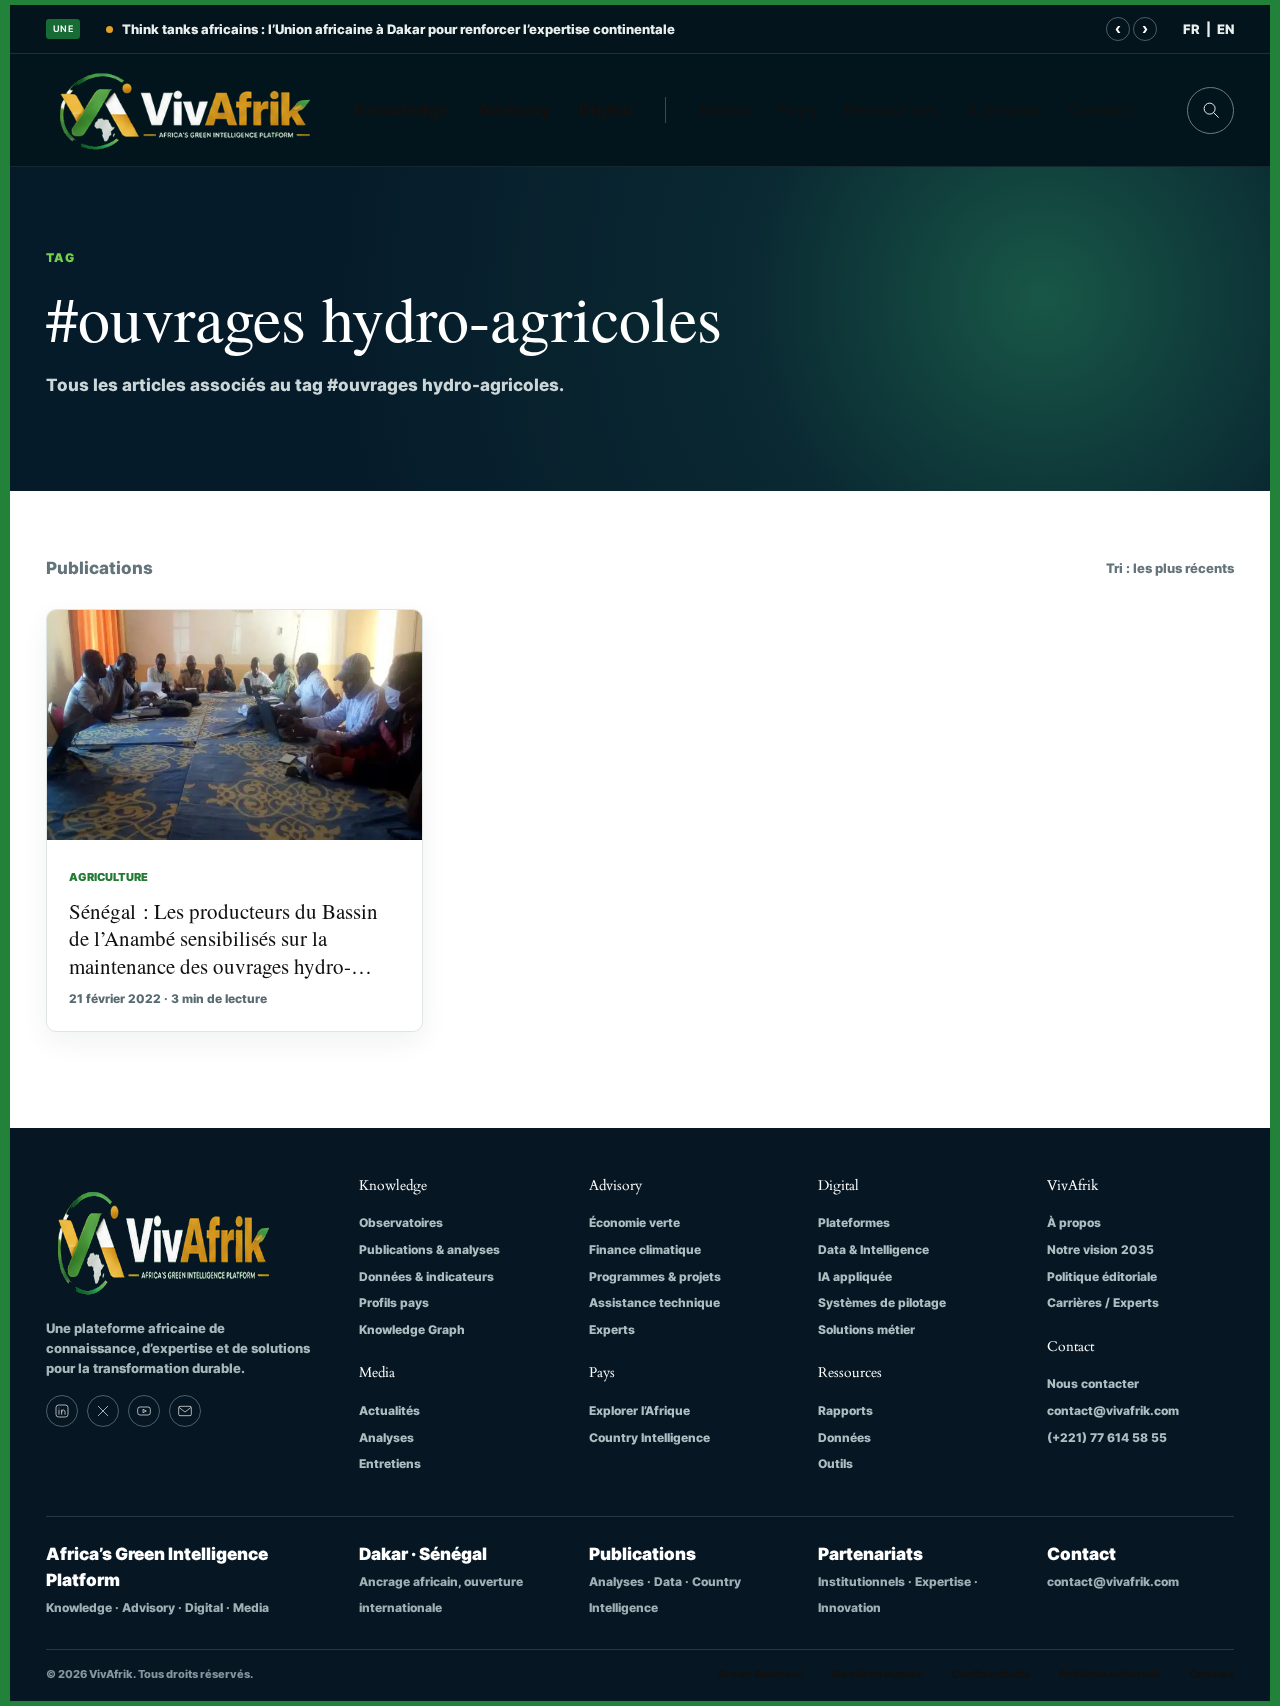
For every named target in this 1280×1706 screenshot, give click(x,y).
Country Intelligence (649, 1437)
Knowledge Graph (412, 1329)
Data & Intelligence (873, 1249)
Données (844, 1437)
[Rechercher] (1210, 110)
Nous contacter (1093, 1383)
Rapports (845, 1410)
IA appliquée (855, 1276)
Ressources (891, 110)
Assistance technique (654, 1302)
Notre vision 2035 (1100, 1249)
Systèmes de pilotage (882, 1302)
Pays (797, 110)
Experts (612, 1329)
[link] (62, 1411)
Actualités (389, 1410)
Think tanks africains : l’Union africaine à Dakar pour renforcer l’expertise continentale (398, 29)
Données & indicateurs (426, 1276)
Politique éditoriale (1102, 1276)
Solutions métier (866, 1329)
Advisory (514, 110)
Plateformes (854, 1222)
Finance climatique (645, 1249)
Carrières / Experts (1103, 1302)
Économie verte (634, 1222)
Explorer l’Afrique (639, 1410)
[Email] (185, 1411)
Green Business (760, 1674)
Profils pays (394, 1302)
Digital (606, 110)
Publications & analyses (429, 1249)
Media (725, 110)
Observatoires (401, 1222)
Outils (835, 1463)
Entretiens (390, 1463)
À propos (1003, 110)
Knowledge (401, 110)
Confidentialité (991, 1674)
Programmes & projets (655, 1276)
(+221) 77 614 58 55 (1107, 1437)
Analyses (386, 1437)
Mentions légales (877, 1674)
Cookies (1211, 1674)
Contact (1100, 110)
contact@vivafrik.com (1113, 1410)
